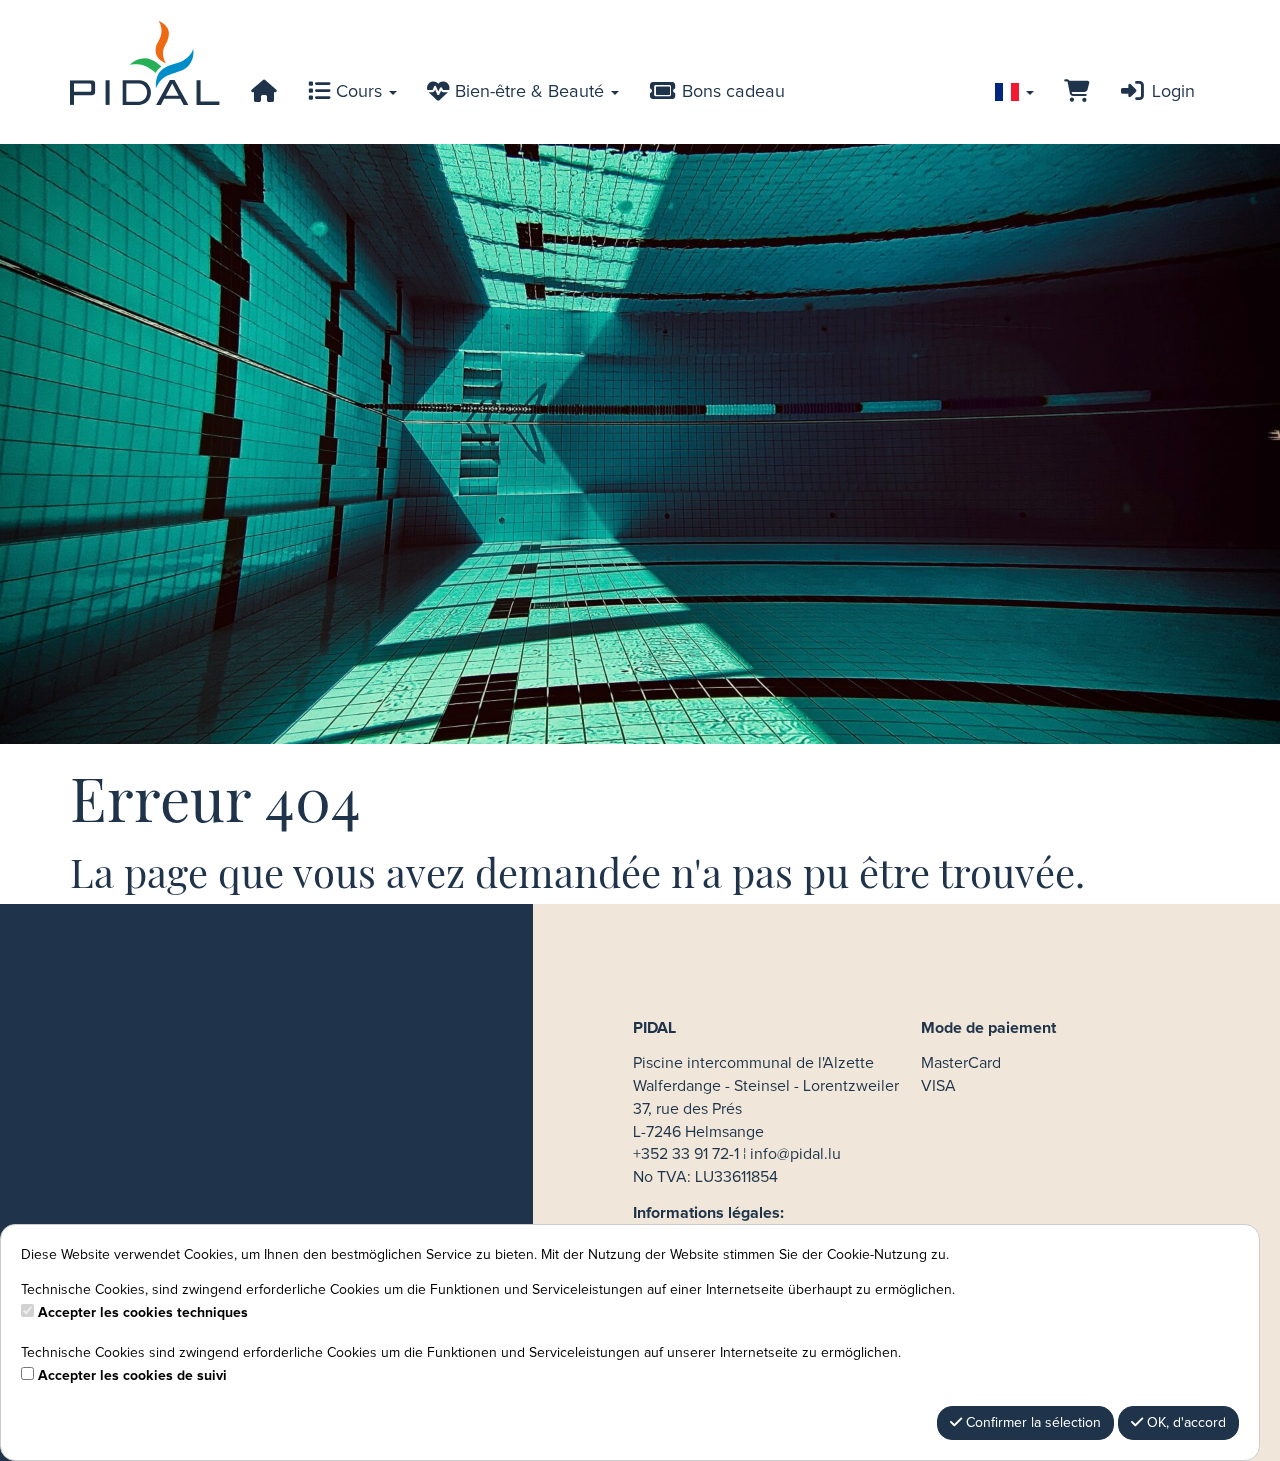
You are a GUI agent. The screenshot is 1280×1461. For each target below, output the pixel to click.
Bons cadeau (731, 92)
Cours (359, 92)
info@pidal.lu (795, 1154)
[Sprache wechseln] (1014, 92)
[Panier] (1076, 92)
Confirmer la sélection (1031, 1423)
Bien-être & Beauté (529, 92)
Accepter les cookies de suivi (132, 1376)
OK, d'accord (1184, 1423)
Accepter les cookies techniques (143, 1313)
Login (1171, 92)
